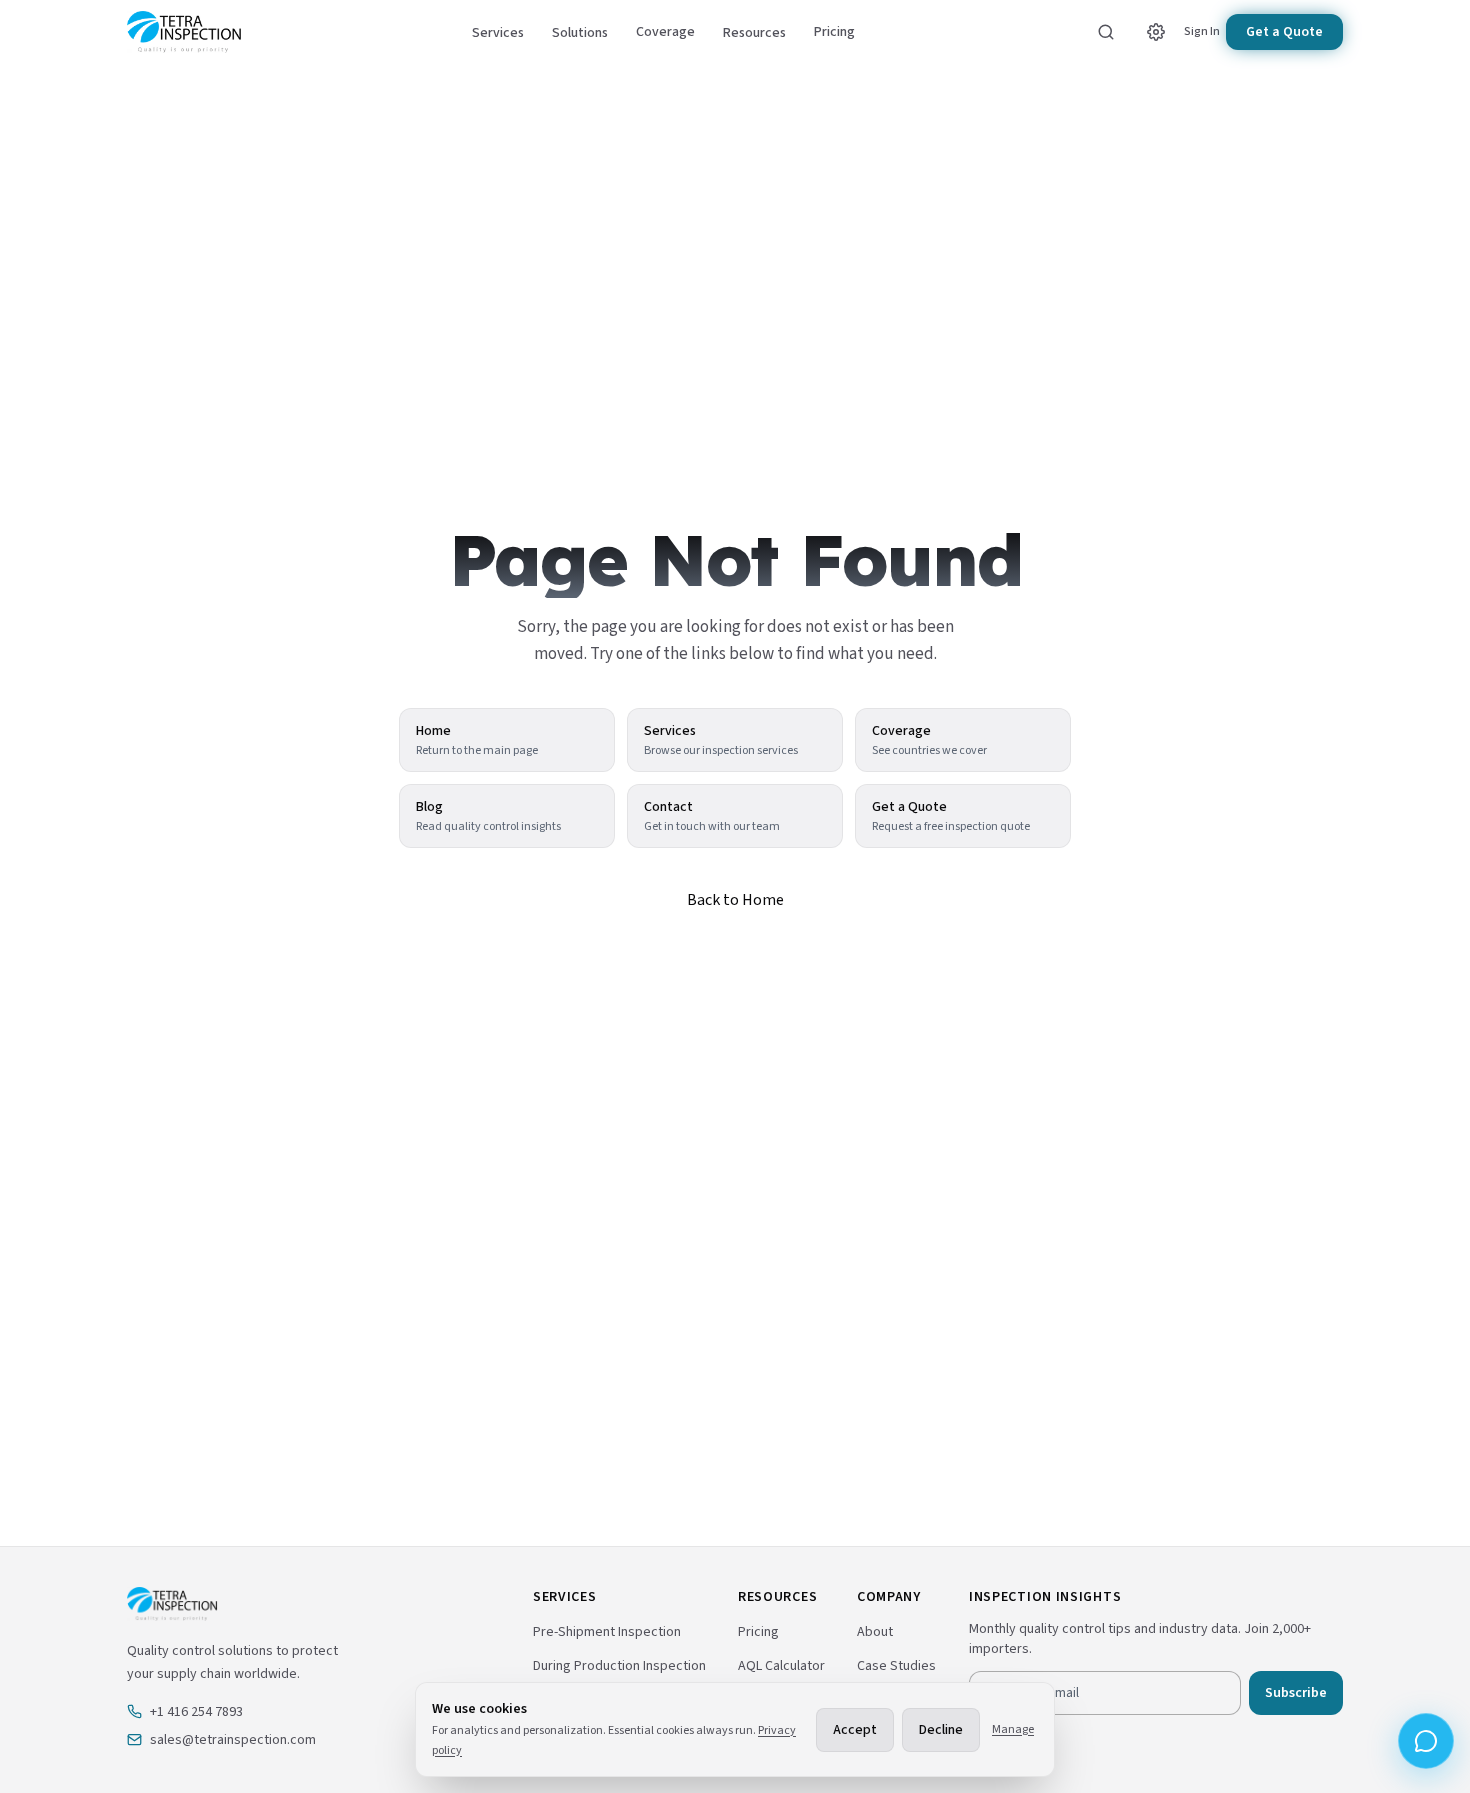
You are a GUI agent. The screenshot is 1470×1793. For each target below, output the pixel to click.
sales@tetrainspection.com (233, 1740)
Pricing (834, 32)
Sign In (1202, 32)
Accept (855, 1730)
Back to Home (735, 900)
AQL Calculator (781, 1666)
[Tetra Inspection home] (184, 32)
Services (498, 33)
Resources (754, 33)
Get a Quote (1284, 32)
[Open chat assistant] (1426, 1741)
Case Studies (896, 1666)
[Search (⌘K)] (1106, 32)
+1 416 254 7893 (196, 1712)
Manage (1013, 1730)
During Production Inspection (619, 1666)
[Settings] (1156, 32)
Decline (941, 1730)
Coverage (665, 32)
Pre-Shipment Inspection (607, 1632)
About (875, 1632)
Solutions (580, 33)
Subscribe (1296, 1693)
